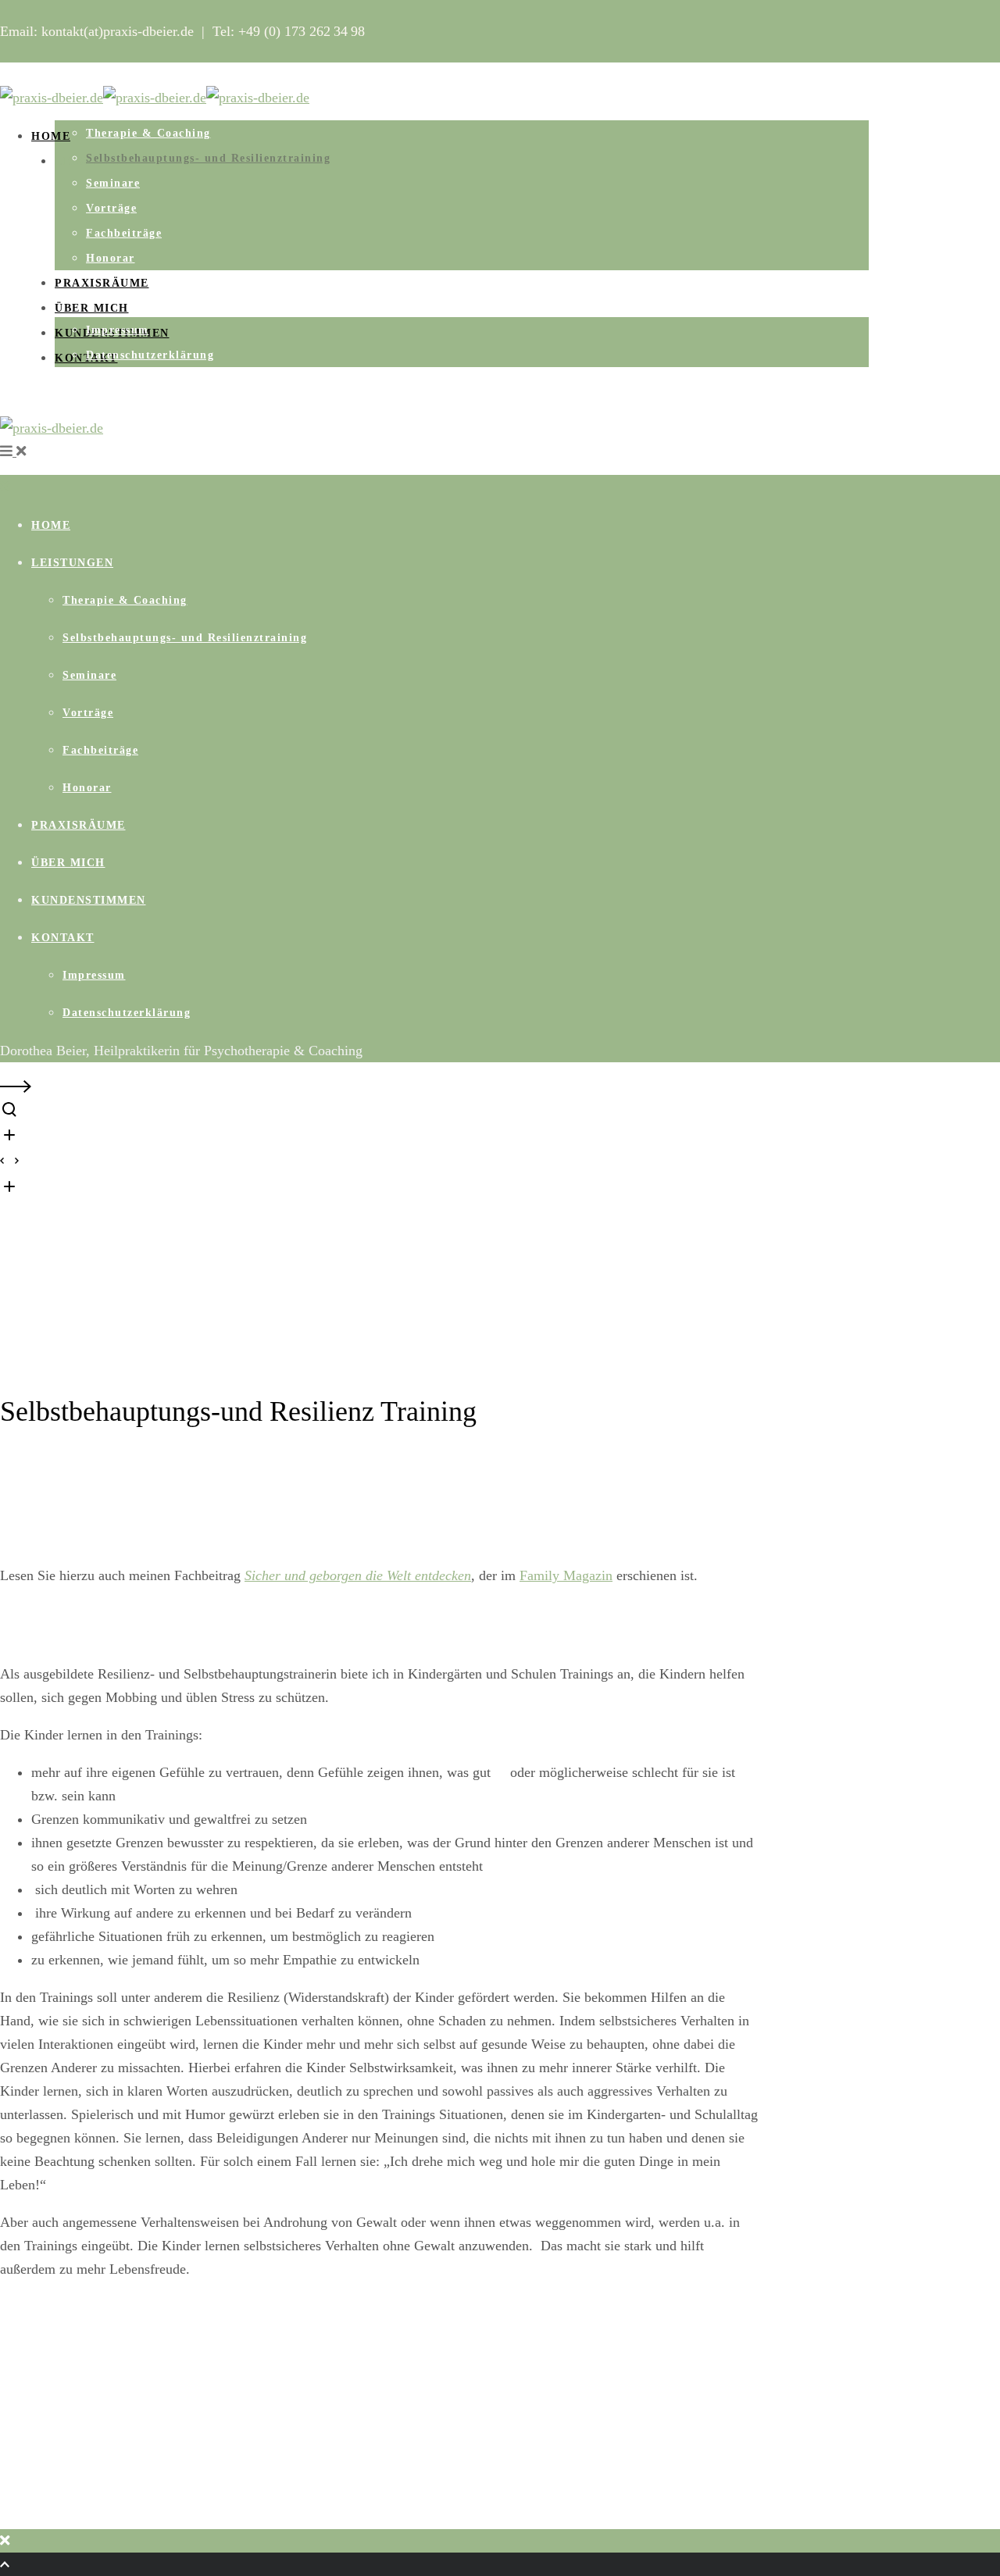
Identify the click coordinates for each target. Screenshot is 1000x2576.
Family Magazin (566, 1575)
